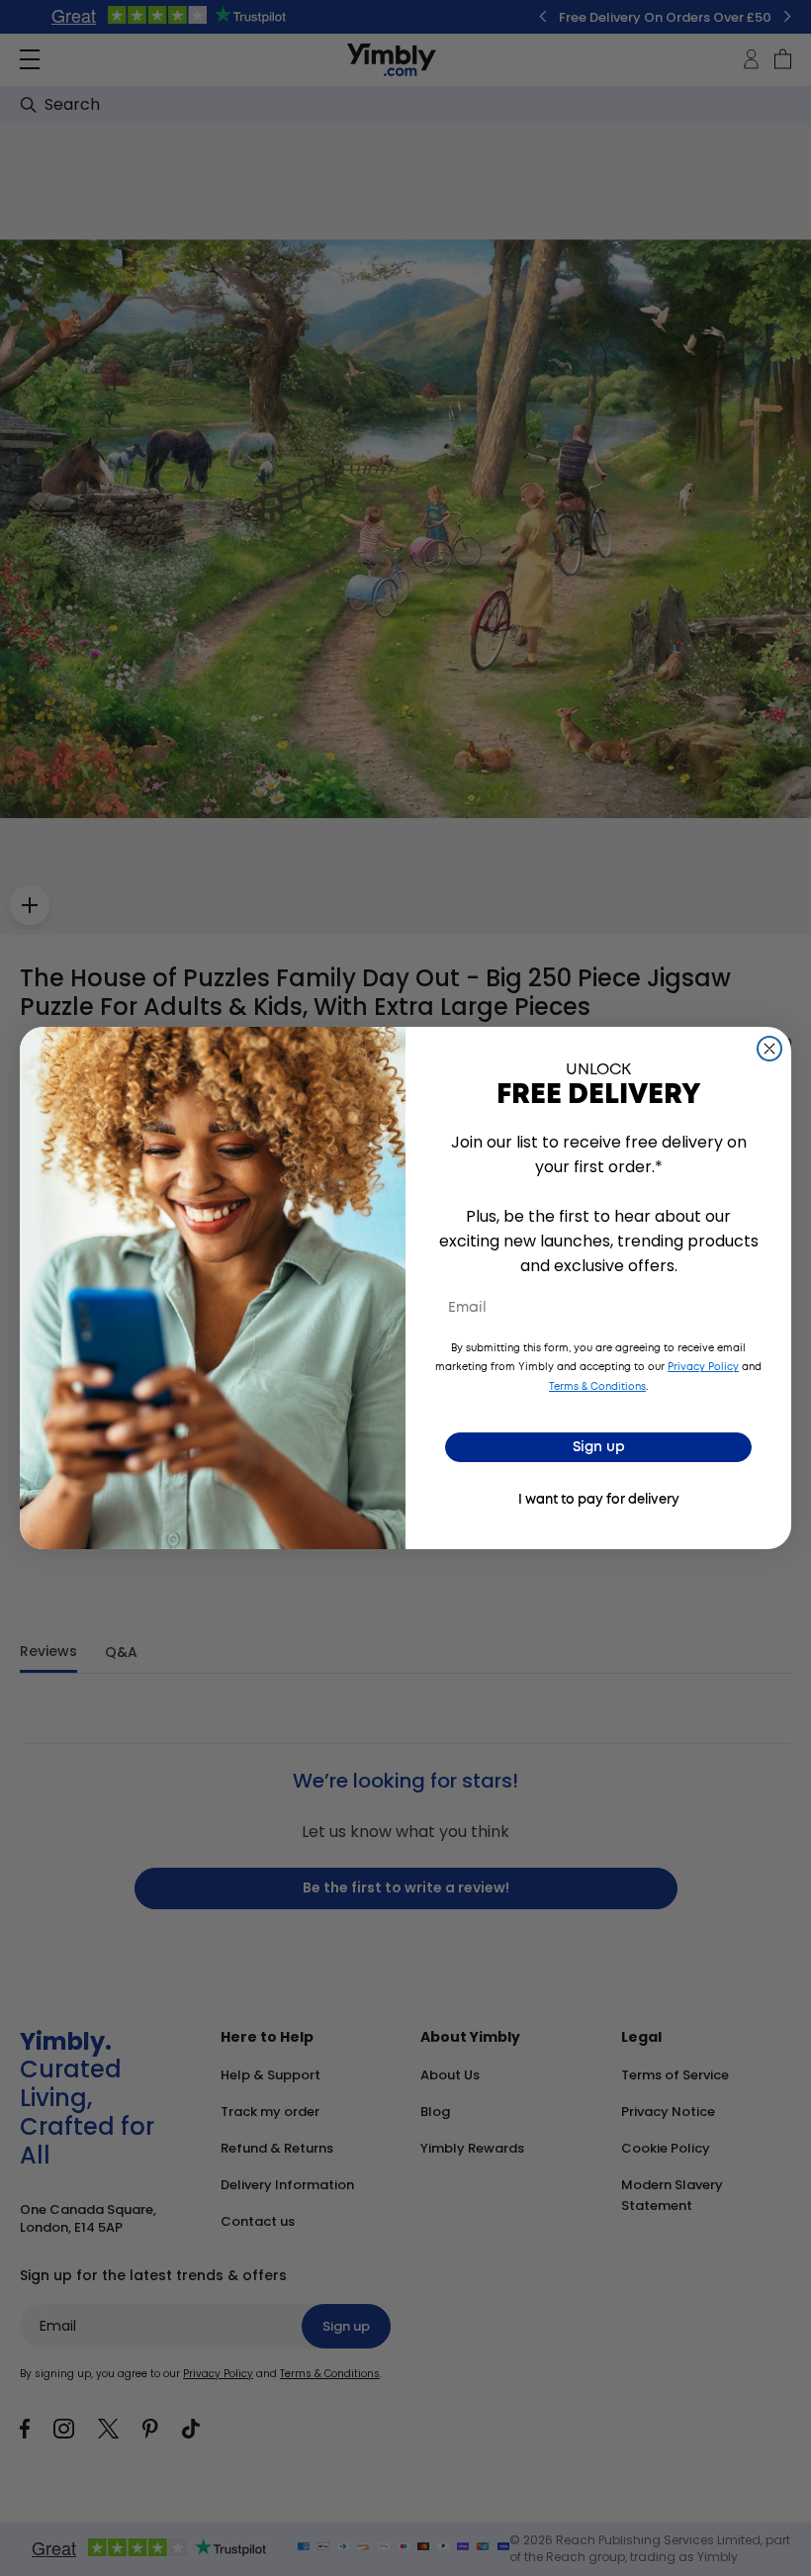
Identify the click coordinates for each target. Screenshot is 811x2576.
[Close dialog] (769, 1049)
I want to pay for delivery (599, 1500)
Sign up (599, 1447)
